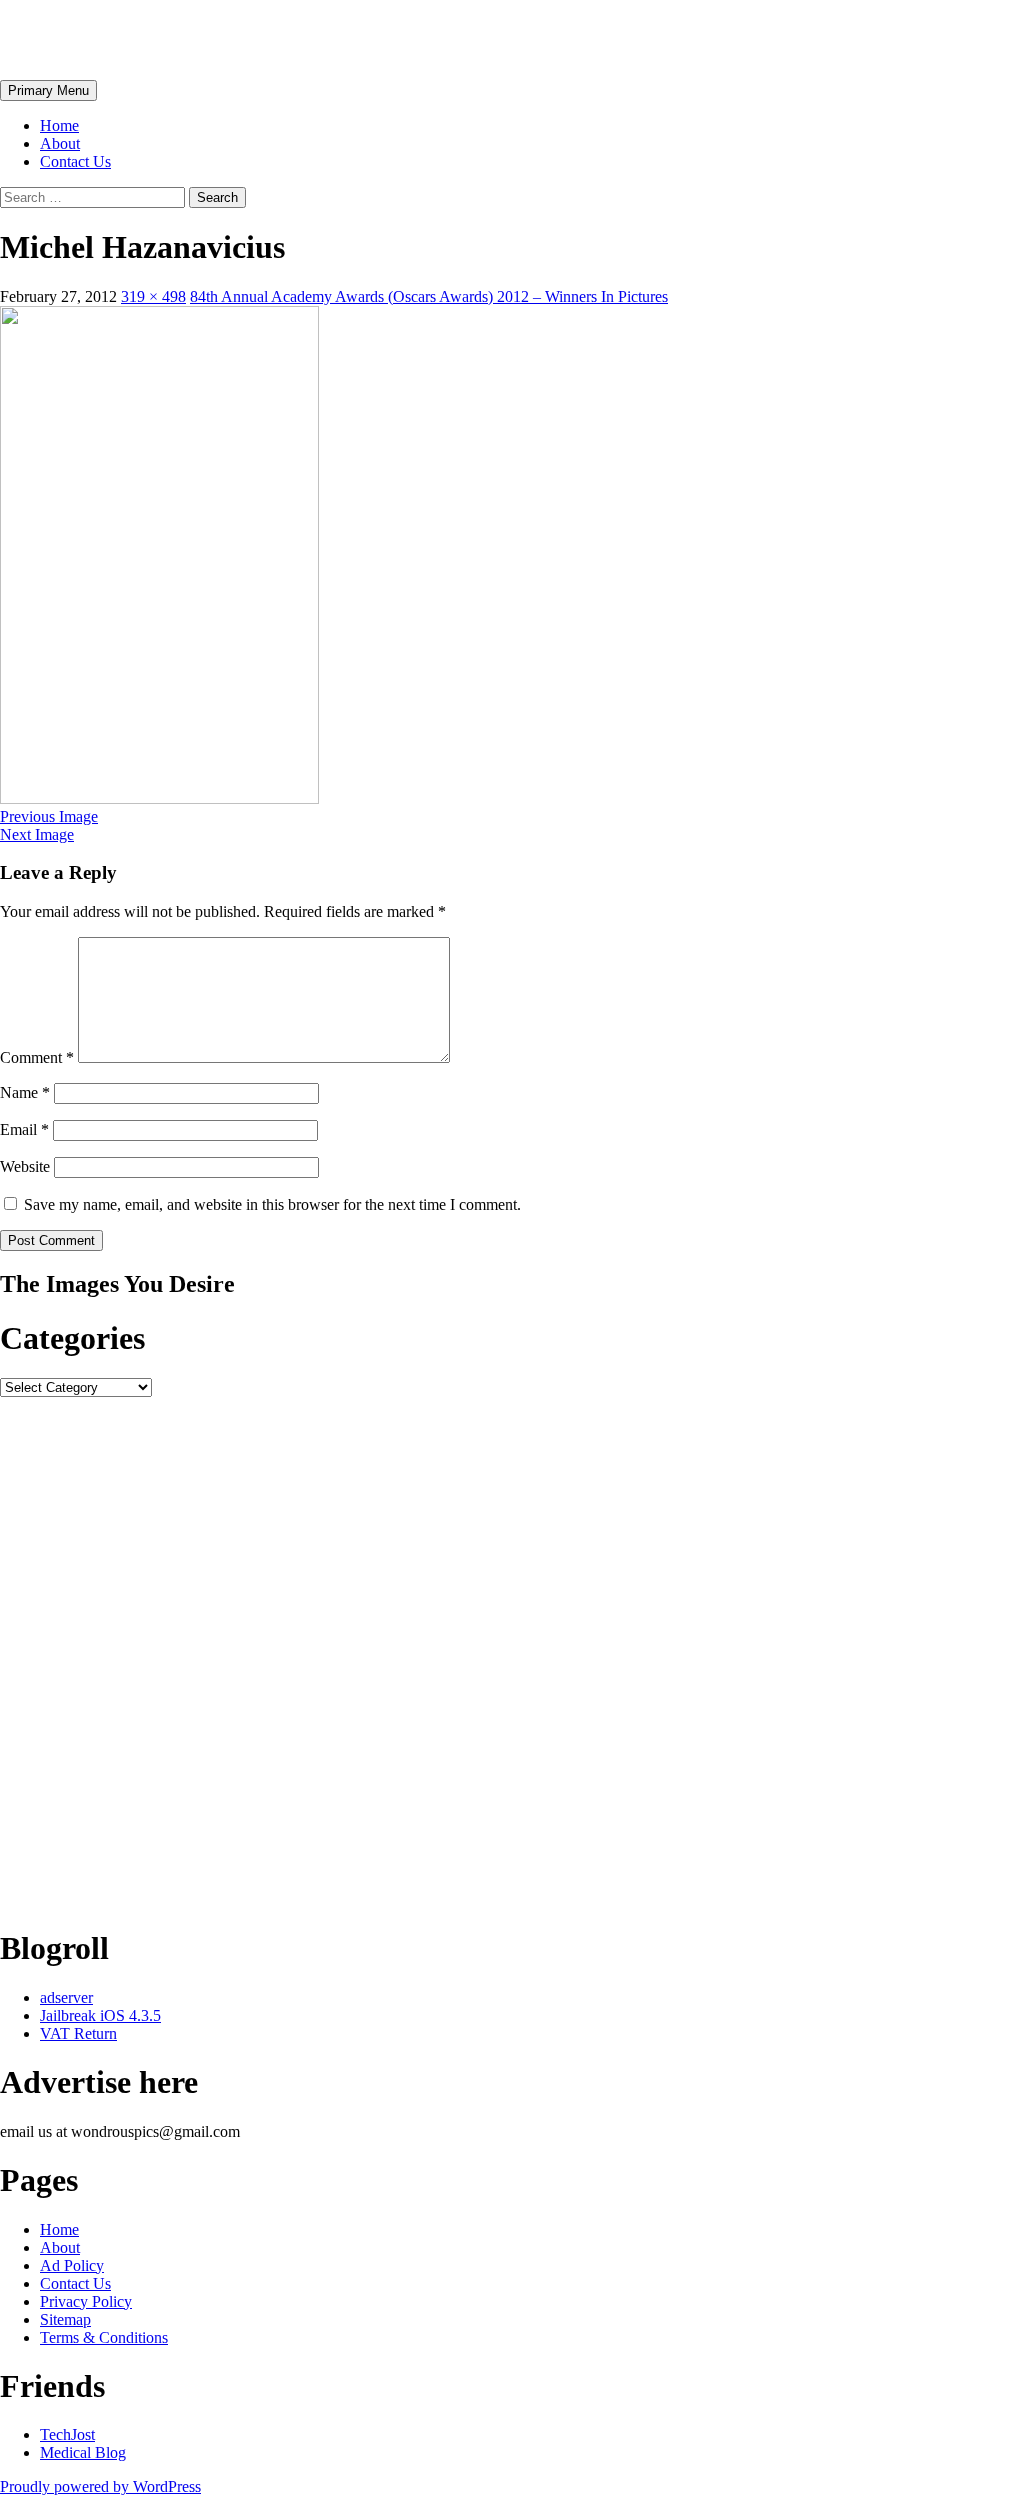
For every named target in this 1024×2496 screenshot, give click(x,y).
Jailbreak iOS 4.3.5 (100, 2015)
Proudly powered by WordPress (100, 2486)
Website (25, 1166)
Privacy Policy (86, 2301)
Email (24, 1129)
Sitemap (65, 2319)
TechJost (67, 2434)
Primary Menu (48, 90)
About (60, 143)
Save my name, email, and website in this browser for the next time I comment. (272, 1204)
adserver (66, 1997)
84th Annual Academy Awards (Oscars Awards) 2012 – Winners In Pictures (429, 296)
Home (59, 125)
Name (25, 1092)
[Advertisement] (512, 1653)
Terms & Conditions (104, 2337)
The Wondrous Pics (132, 39)
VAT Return (78, 2033)
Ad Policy (72, 2265)
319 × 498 (153, 296)
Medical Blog (83, 2452)
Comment (37, 1057)
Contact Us (75, 161)
